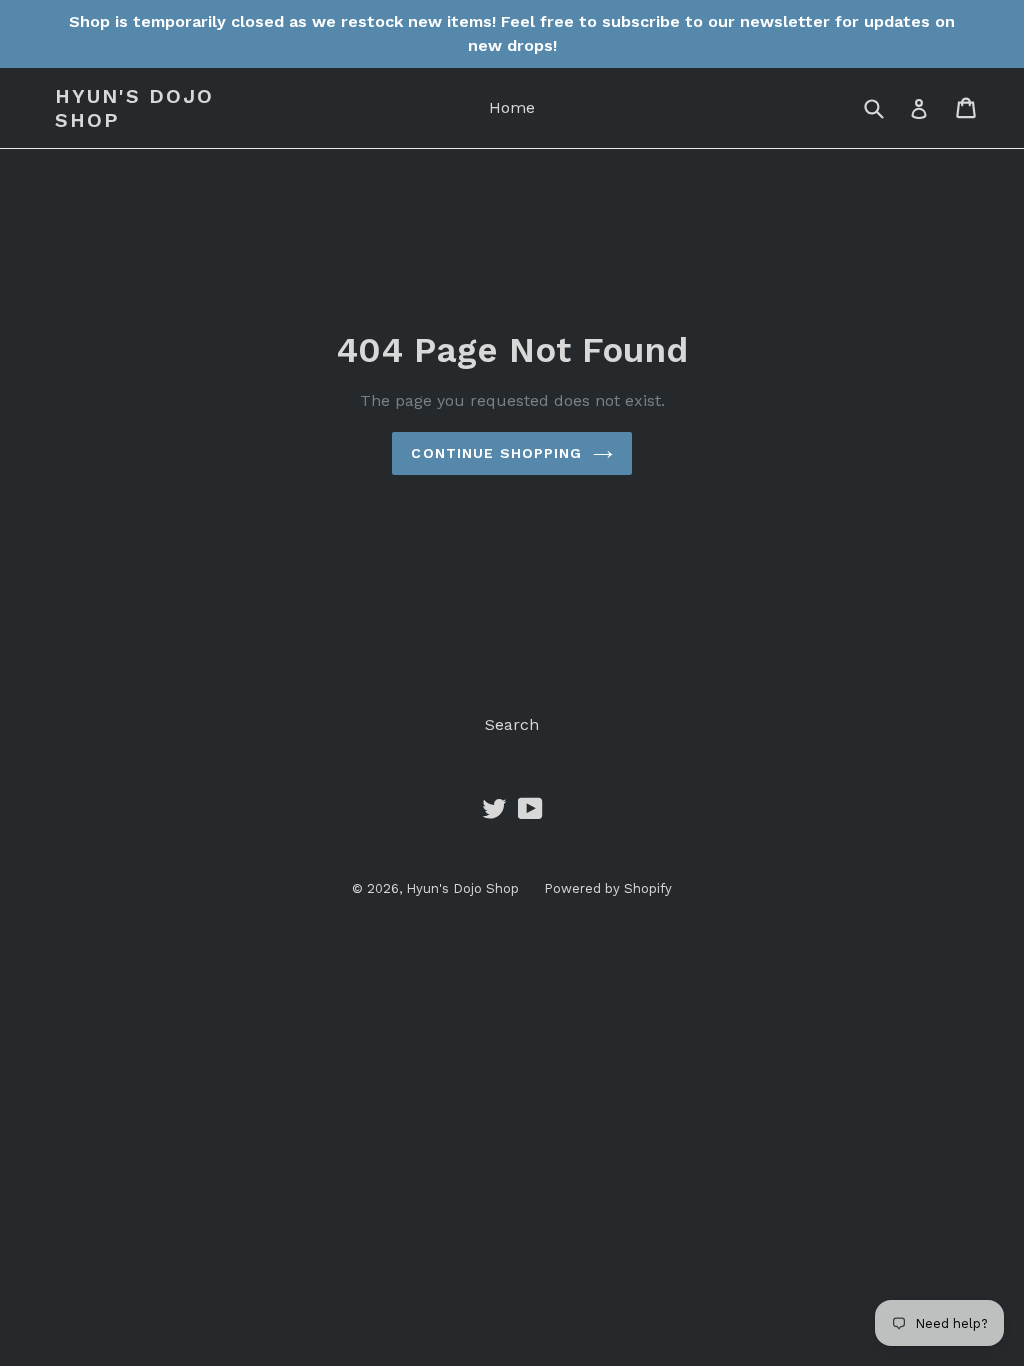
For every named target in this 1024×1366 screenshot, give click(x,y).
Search (512, 724)
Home (512, 107)
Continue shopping (496, 453)
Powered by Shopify (608, 888)
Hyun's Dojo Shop (134, 108)
